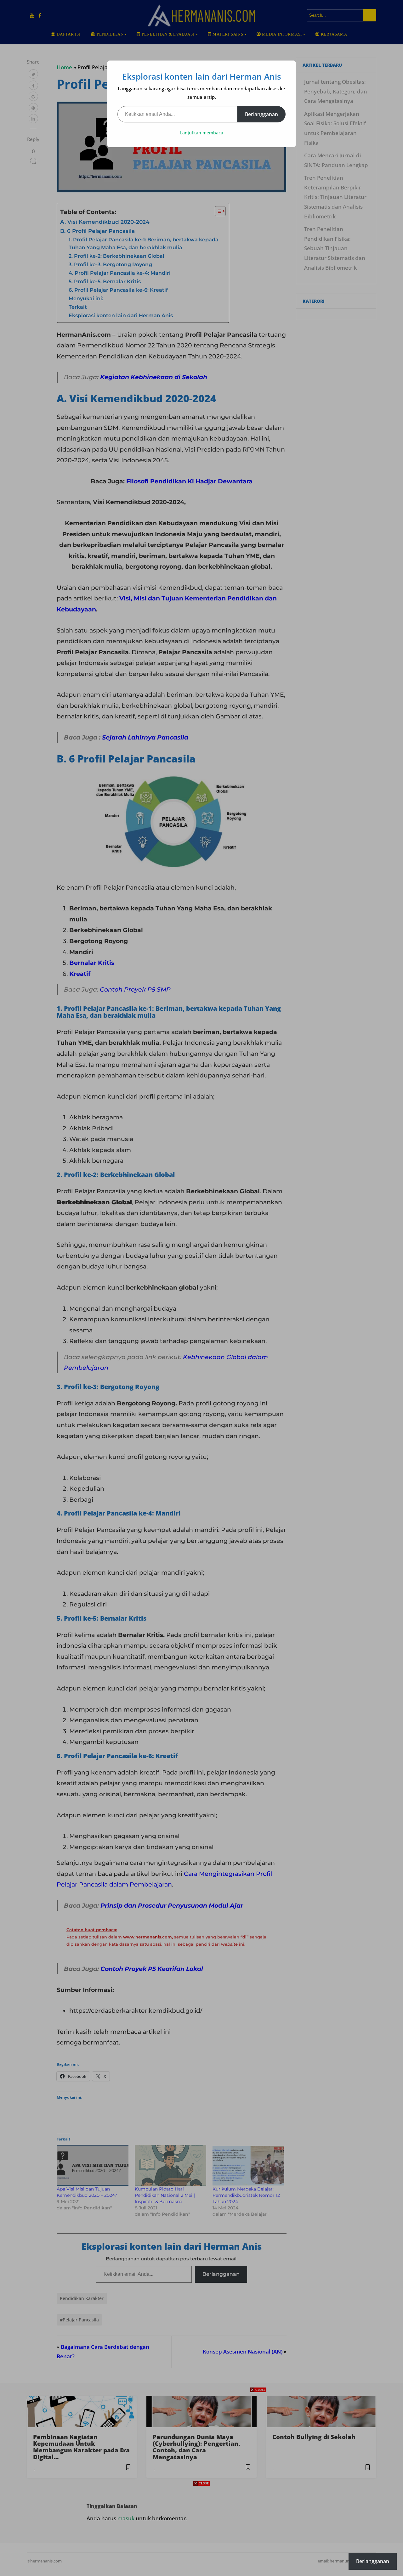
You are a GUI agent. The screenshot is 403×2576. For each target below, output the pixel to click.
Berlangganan (261, 114)
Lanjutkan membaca (202, 133)
